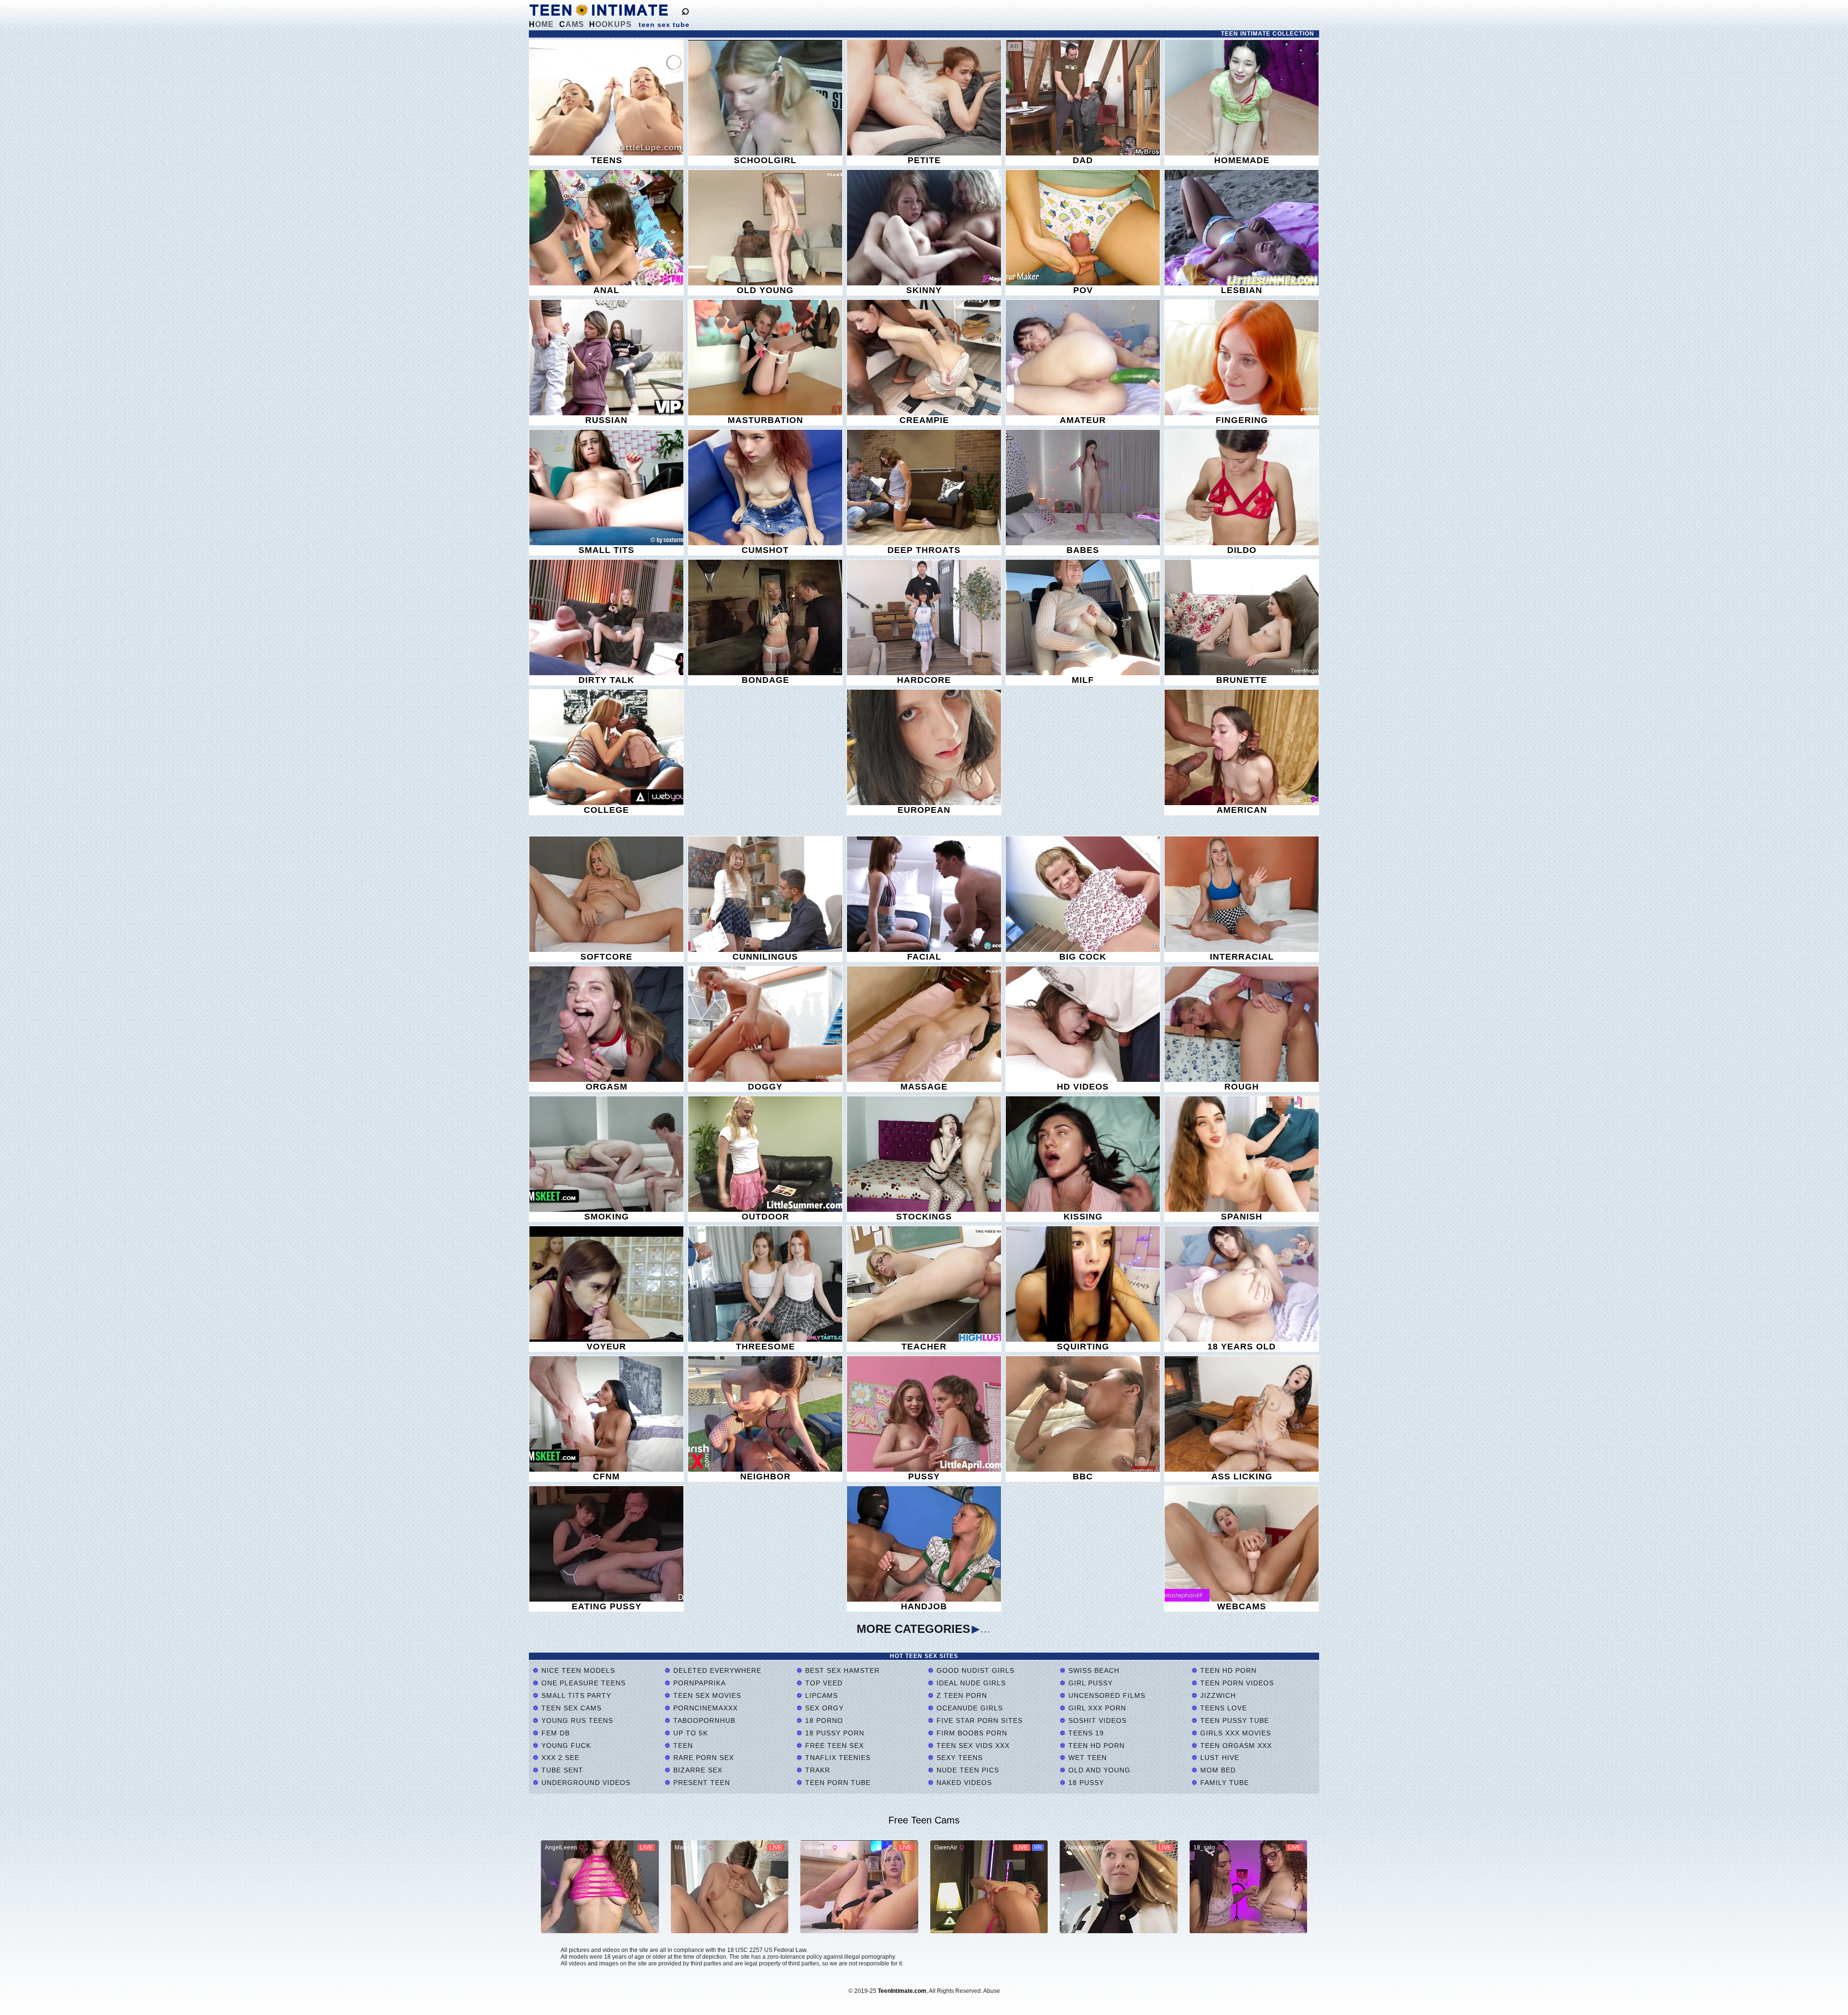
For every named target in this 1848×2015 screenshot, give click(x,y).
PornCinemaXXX (704, 1708)
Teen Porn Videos (1236, 1683)
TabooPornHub (703, 1720)
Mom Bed (1217, 1770)
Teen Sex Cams (570, 1708)
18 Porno (823, 1720)
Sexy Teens (958, 1758)
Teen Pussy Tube (1233, 1720)
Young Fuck (565, 1745)
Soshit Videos (1096, 1720)
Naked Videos (963, 1783)
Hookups (610, 24)
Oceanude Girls (969, 1708)
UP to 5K (689, 1733)
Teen (682, 1745)
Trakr (816, 1770)
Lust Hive (1219, 1758)
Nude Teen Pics (967, 1770)
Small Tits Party (575, 1695)
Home (541, 24)
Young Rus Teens (576, 1720)
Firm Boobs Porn (971, 1733)
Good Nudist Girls (974, 1670)
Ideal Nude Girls (970, 1683)
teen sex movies (706, 1695)
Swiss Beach (1093, 1670)
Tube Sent (561, 1770)
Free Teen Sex (833, 1745)
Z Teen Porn (961, 1695)
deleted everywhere (716, 1670)
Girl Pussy (1089, 1683)
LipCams (820, 1695)
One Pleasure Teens (582, 1683)
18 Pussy (1085, 1783)
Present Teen (700, 1783)
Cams (572, 24)
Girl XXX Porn (1096, 1708)
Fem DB (554, 1733)
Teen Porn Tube (837, 1783)
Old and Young (1098, 1770)
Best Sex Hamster (841, 1670)
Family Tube (1223, 1783)
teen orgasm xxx (1235, 1745)
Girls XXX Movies (1234, 1733)
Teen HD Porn (1095, 1745)
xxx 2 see (559, 1758)
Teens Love (1222, 1708)
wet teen (1086, 1758)
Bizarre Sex (697, 1770)
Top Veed (823, 1683)
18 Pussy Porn (834, 1733)
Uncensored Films (1106, 1695)
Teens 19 (1085, 1733)
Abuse (992, 1991)
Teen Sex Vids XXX (972, 1745)
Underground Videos (585, 1783)
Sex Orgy (823, 1708)
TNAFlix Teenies (837, 1758)
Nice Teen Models (577, 1670)
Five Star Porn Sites (978, 1720)
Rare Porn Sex (702, 1758)
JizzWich (1217, 1695)
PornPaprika (698, 1683)
